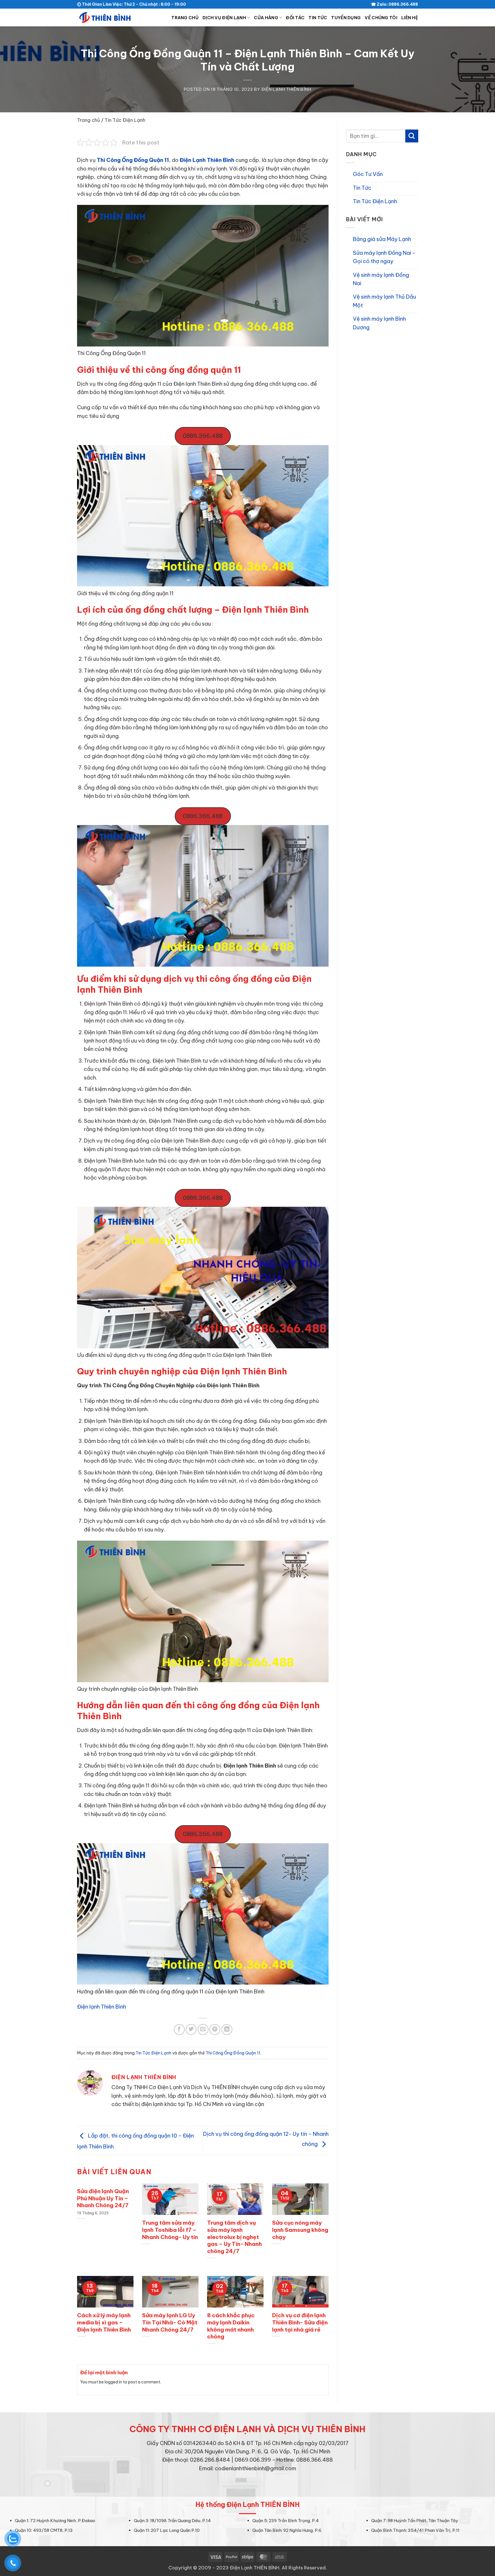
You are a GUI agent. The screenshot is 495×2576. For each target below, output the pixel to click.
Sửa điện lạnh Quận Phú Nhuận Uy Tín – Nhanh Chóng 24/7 (103, 2198)
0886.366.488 (203, 436)
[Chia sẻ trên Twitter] (191, 2030)
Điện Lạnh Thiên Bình (286, 89)
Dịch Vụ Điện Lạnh (224, 18)
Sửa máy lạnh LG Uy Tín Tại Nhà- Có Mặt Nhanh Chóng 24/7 (170, 2322)
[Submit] (411, 136)
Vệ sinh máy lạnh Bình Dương (379, 323)
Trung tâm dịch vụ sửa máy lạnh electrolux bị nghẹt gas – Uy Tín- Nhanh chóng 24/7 (234, 2237)
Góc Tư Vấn (368, 174)
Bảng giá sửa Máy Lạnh (382, 239)
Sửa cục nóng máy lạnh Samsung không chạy (300, 2230)
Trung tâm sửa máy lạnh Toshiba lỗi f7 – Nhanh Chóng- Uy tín (170, 2230)
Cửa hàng (266, 18)
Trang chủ (185, 18)
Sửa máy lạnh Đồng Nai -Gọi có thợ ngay (384, 257)
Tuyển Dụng (346, 18)
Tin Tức (318, 18)
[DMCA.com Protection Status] (248, 2484)
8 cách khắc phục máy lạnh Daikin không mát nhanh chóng (231, 2326)
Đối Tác (295, 18)
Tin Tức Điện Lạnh (125, 120)
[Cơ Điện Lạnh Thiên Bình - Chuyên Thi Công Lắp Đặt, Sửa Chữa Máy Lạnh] (106, 17)
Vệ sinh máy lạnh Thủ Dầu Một (384, 301)
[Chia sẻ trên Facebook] (179, 2030)
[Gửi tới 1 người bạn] (203, 2030)
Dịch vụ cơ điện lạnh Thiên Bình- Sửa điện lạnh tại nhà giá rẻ (300, 2322)
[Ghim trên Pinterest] (215, 2030)
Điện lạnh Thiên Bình (102, 2007)
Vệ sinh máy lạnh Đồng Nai (381, 279)
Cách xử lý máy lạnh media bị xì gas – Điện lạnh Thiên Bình (104, 2322)
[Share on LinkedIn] (227, 2030)
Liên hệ (410, 18)
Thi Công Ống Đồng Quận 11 (133, 160)
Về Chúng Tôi (381, 18)
